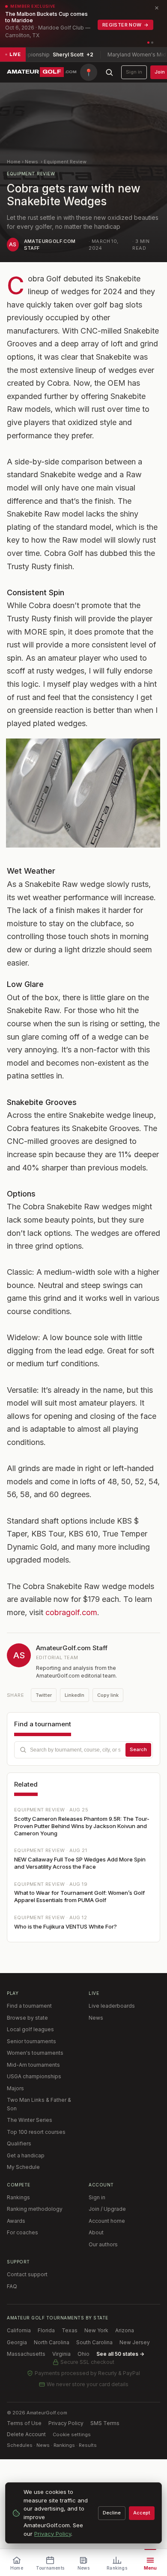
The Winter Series (30, 2120)
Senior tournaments (31, 2041)
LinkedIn (75, 1695)
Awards (16, 2221)
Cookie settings (72, 2434)
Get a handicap (26, 2155)
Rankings (18, 2197)
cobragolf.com (71, 1612)
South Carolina (94, 2342)
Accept (142, 2513)
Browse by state (27, 2018)
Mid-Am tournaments (33, 2065)
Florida (46, 2330)
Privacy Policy (66, 2423)
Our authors (103, 2244)
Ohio (83, 2354)
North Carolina (52, 2342)
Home (14, 162)
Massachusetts (26, 2354)
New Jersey (135, 2342)
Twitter (44, 1695)
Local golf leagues (30, 2029)
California (19, 2330)
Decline (112, 2513)
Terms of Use (24, 2423)
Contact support (27, 2274)
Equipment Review (65, 162)
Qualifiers (19, 2143)
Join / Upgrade (107, 2209)
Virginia (61, 2354)
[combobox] (83, 1750)
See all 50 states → (120, 2354)
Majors (15, 2088)
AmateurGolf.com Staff (72, 1648)
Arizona (125, 2330)
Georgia (17, 2342)
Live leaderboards (112, 2006)
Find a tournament (29, 2006)
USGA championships (34, 2076)
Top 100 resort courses (36, 2132)
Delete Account (26, 2434)
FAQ (12, 2286)
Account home (107, 2221)
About (96, 2232)
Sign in (134, 72)
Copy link (108, 1695)
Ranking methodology (35, 2209)
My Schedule (23, 2167)
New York (96, 2330)
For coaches (22, 2232)
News (31, 162)
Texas (70, 2330)
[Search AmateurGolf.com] (109, 72)
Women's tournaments (35, 2053)
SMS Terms (105, 2423)
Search (138, 1749)
